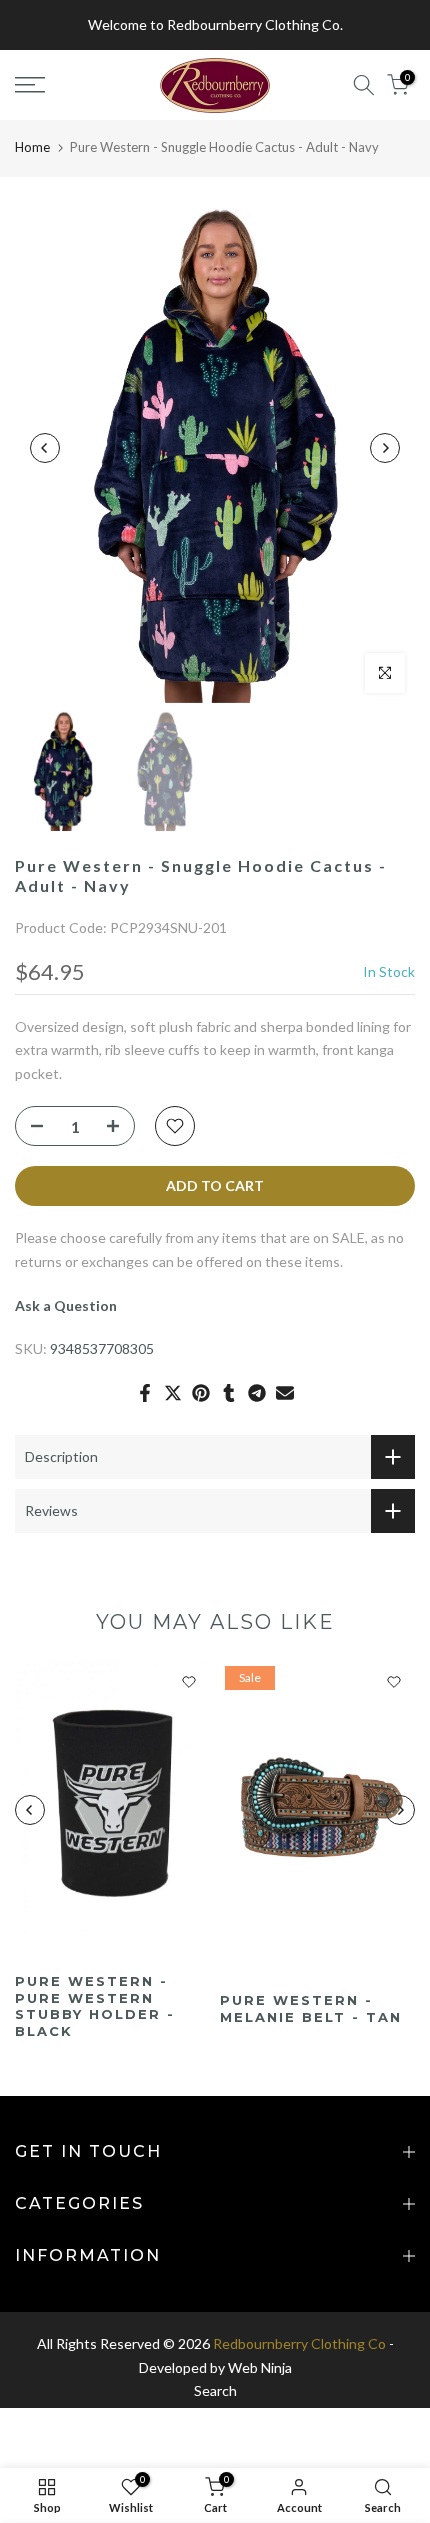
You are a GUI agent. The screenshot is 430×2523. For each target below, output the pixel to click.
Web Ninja (260, 2367)
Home (32, 147)
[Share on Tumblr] (229, 1393)
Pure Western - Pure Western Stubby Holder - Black (95, 2007)
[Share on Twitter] (173, 1393)
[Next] (385, 448)
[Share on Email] (285, 1393)
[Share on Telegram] (257, 1393)
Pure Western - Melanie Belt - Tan (311, 2009)
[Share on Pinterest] (201, 1393)
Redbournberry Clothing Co (299, 2343)
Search (215, 2390)
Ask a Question (66, 1305)
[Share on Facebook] (145, 1393)
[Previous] (45, 448)
